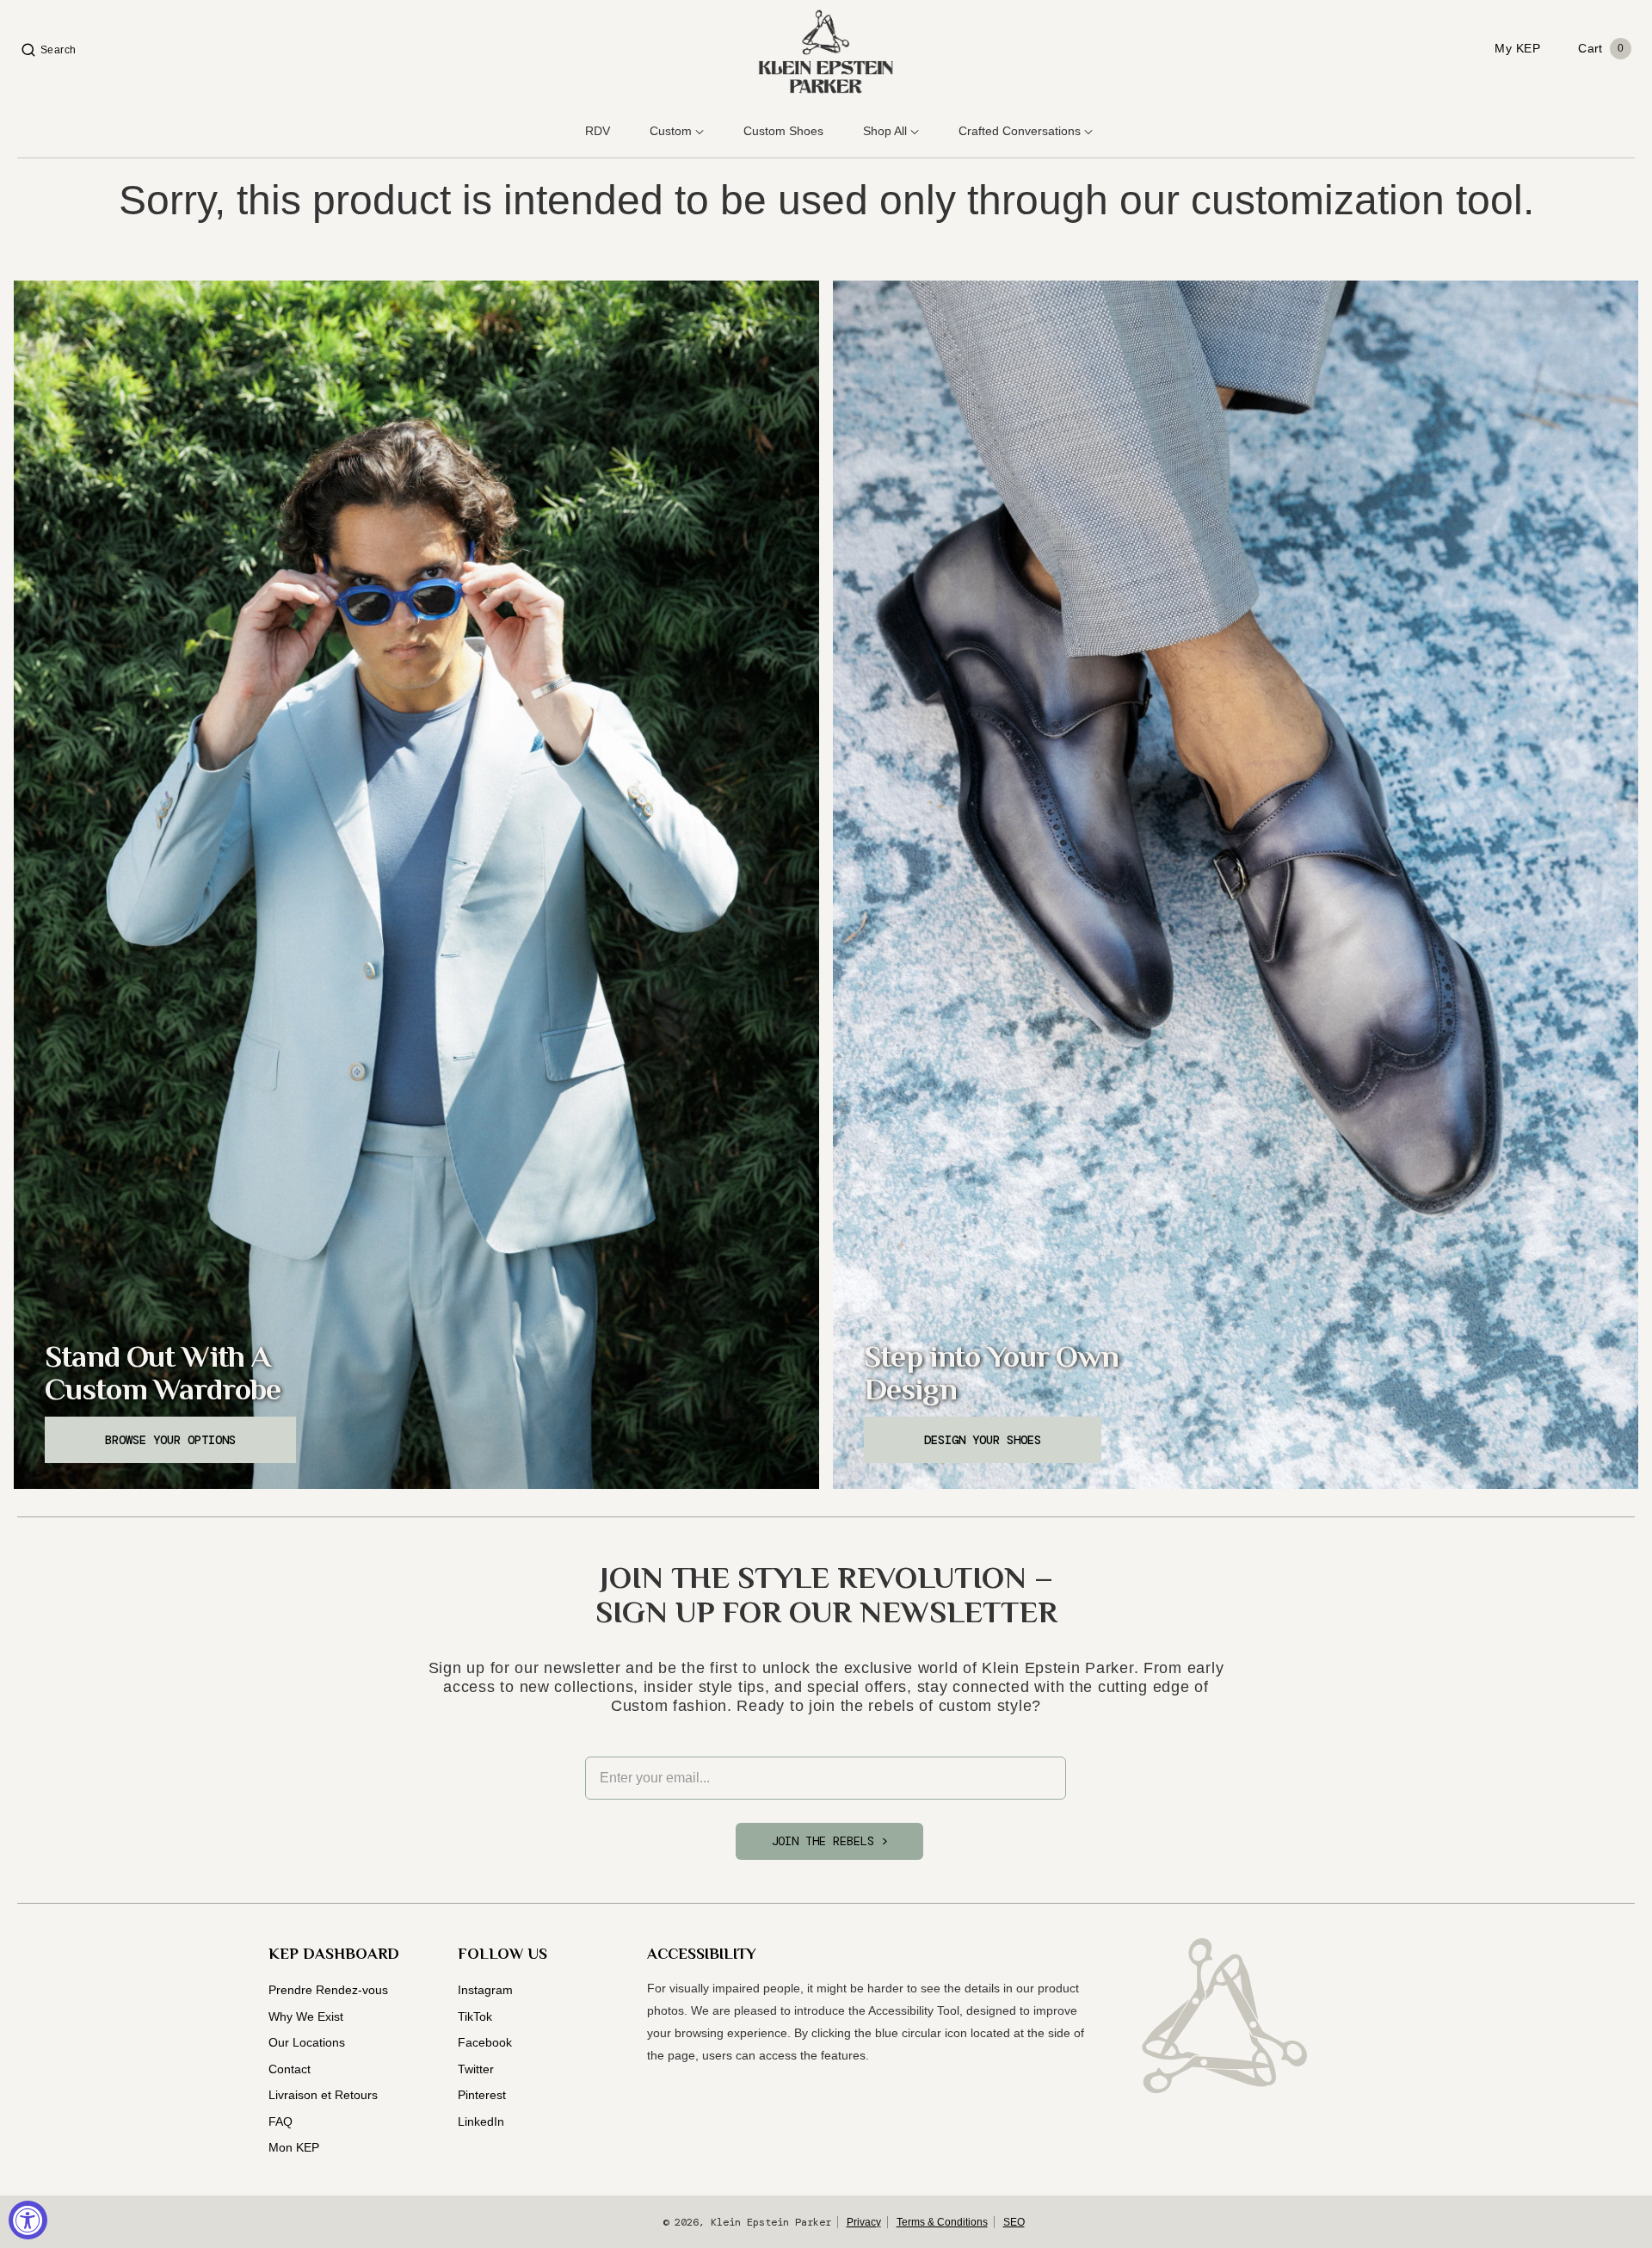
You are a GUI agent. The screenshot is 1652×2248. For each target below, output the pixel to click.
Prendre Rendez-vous (328, 1990)
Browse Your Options (170, 1440)
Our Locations (307, 2042)
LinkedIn (481, 2121)
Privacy (864, 2222)
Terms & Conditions (942, 2222)
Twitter (476, 2069)
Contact (290, 2069)
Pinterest (482, 2095)
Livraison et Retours (323, 2095)
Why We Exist (306, 2016)
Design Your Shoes (983, 1440)
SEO (1014, 2222)
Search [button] (59, 50)
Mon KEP (294, 2147)
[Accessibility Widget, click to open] (28, 2220)
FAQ (280, 2121)
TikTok (475, 2016)
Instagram (485, 1990)
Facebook (485, 2042)
